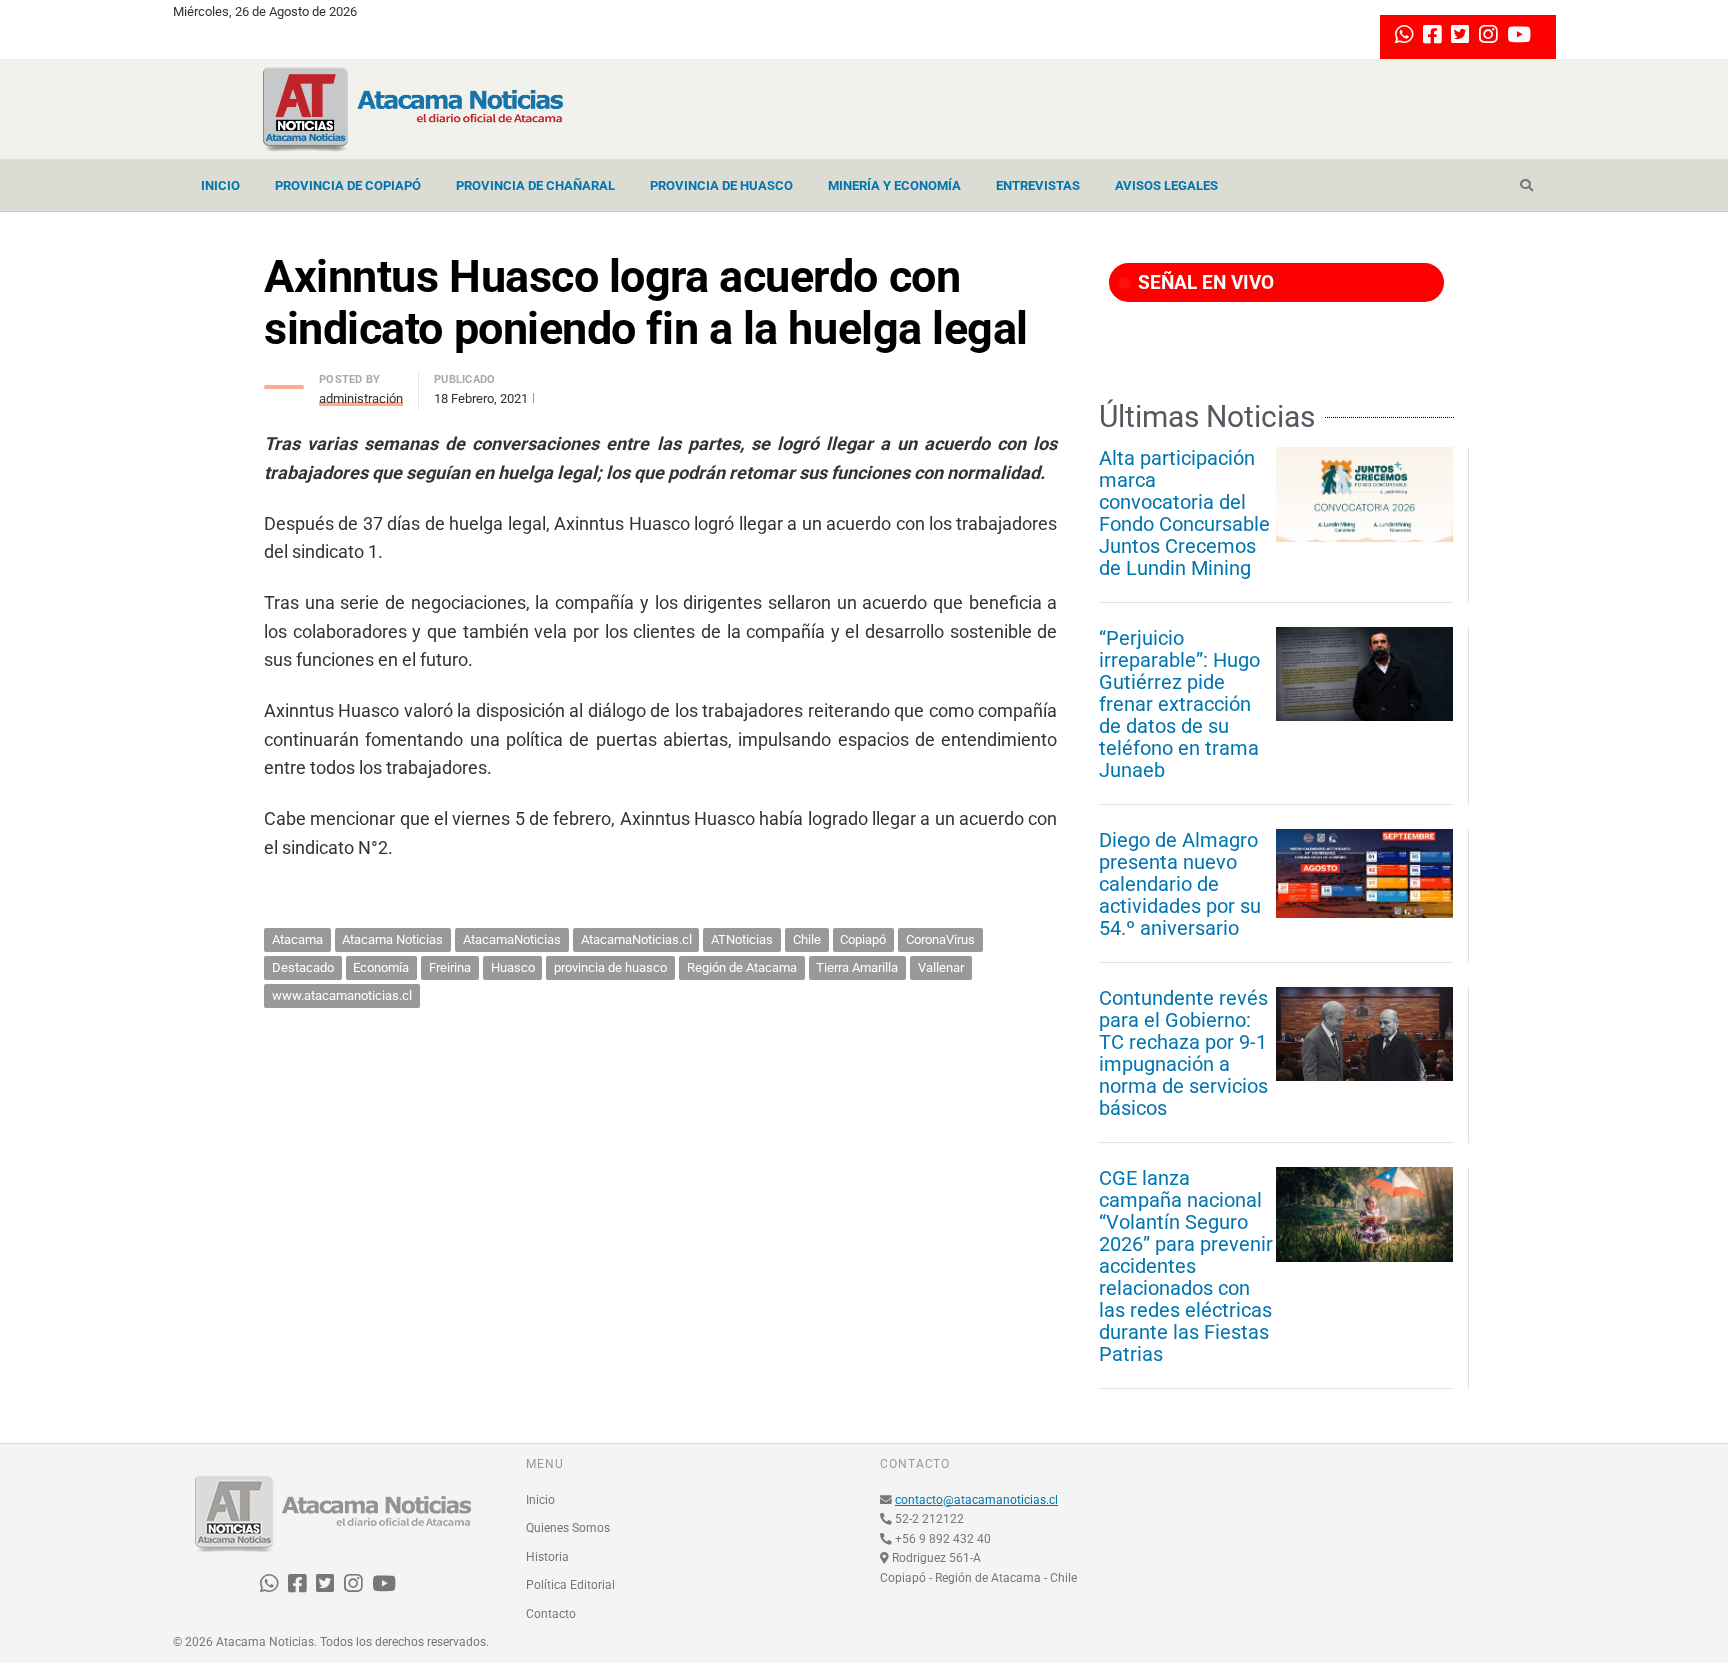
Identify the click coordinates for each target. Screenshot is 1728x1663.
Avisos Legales (1166, 185)
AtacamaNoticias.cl (636, 939)
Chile (807, 939)
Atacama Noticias (392, 939)
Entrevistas (1038, 185)
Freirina (450, 967)
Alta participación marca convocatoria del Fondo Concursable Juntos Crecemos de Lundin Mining (1184, 513)
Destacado (303, 967)
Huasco (513, 967)
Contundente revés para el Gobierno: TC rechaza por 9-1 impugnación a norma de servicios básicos (1183, 1053)
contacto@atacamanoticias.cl (976, 1500)
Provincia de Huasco (721, 185)
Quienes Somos (568, 1528)
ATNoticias (742, 939)
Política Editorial (570, 1585)
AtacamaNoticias (512, 939)
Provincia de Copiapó (348, 185)
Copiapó (863, 939)
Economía (381, 967)
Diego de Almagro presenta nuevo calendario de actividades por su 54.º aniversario (1180, 884)
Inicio (220, 185)
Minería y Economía (894, 185)
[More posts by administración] (284, 381)
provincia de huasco (610, 967)
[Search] (1526, 186)
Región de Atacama (742, 967)
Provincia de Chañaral (535, 185)
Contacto (551, 1614)
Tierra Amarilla (857, 967)
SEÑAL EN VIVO (1203, 282)
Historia (547, 1557)
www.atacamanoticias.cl (342, 995)
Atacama (297, 939)
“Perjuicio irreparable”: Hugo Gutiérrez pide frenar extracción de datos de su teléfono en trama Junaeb (1179, 704)
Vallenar (941, 967)
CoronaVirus (940, 939)
